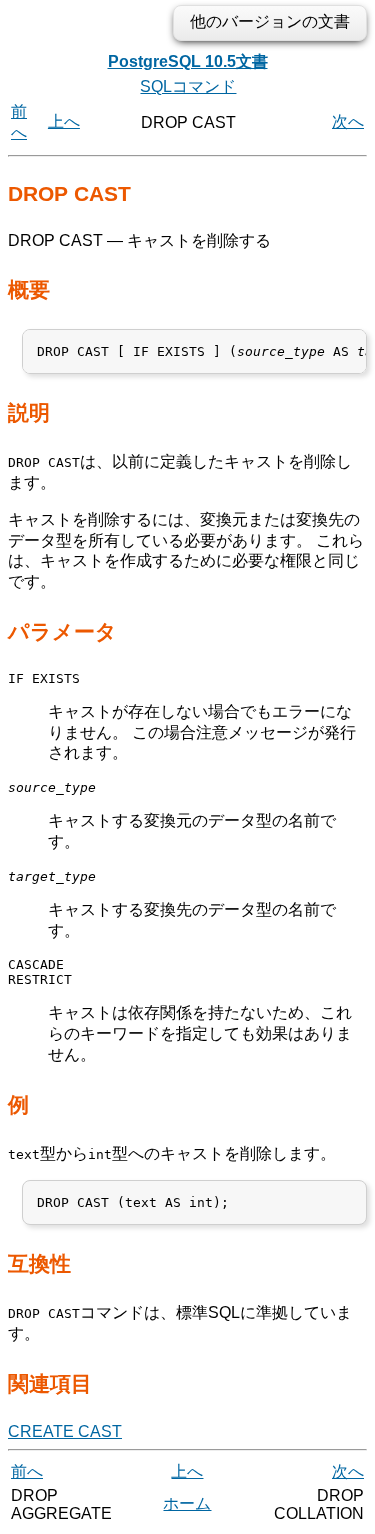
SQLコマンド (188, 86)
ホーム (187, 1503)
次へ (348, 121)
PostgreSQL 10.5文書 (188, 61)
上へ (64, 121)
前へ (27, 1471)
